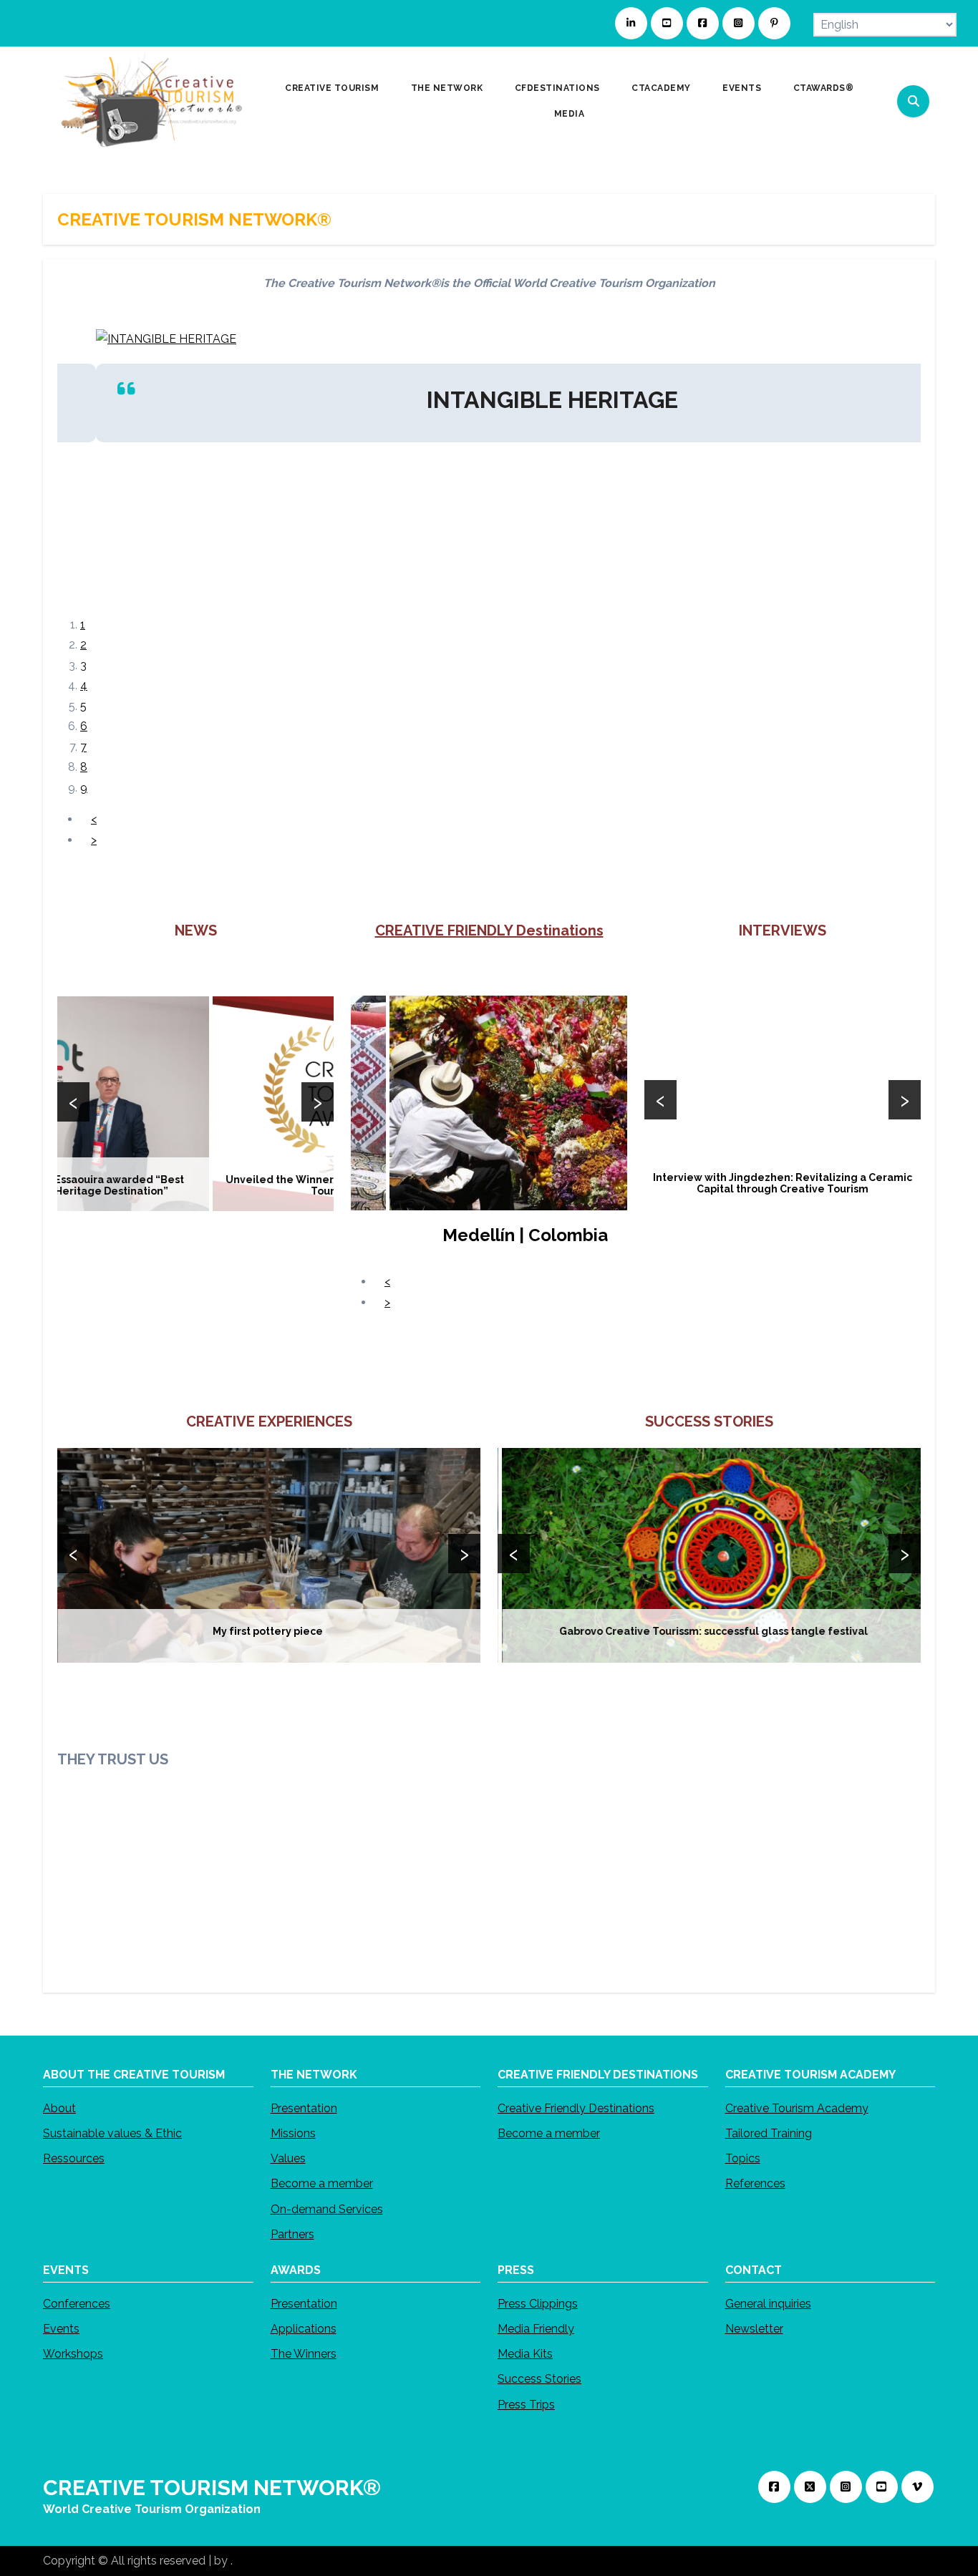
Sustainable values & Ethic (112, 2133)
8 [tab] (84, 767)
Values (288, 2158)
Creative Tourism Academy (797, 2108)
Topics (743, 2158)
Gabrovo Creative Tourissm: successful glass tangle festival (709, 1631)
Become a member (322, 2183)
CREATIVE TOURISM (333, 88)
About (59, 2108)
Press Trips (526, 2405)
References (755, 2183)
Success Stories (539, 2379)
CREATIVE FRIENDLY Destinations (489, 930)
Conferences (77, 2304)
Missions (293, 2133)
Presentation (304, 2108)
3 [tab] (83, 665)
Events (61, 2329)
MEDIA (571, 114)
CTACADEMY (662, 88)
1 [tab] (83, 624)
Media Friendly (536, 2329)
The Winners (304, 2354)
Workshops (73, 2354)
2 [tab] (83, 645)
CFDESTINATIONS (559, 88)
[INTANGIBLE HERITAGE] (150, 338)
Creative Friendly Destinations (576, 2108)
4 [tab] (84, 685)
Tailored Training (769, 2133)
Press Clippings (538, 2304)
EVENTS (743, 88)
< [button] (94, 819)
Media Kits (525, 2354)
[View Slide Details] (510, 1102)
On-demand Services (327, 2209)
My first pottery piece (269, 1631)
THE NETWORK (448, 88)
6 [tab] (84, 726)
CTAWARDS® (825, 88)
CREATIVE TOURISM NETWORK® (212, 2488)
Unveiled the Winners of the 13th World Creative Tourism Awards (196, 1185)
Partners (292, 2234)
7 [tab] (83, 747)
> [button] (94, 840)
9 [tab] (84, 788)
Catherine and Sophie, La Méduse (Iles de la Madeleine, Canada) (783, 1183)
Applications (304, 2329)
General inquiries (768, 2304)
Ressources (74, 2158)
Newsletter (754, 2329)
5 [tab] (83, 706)
